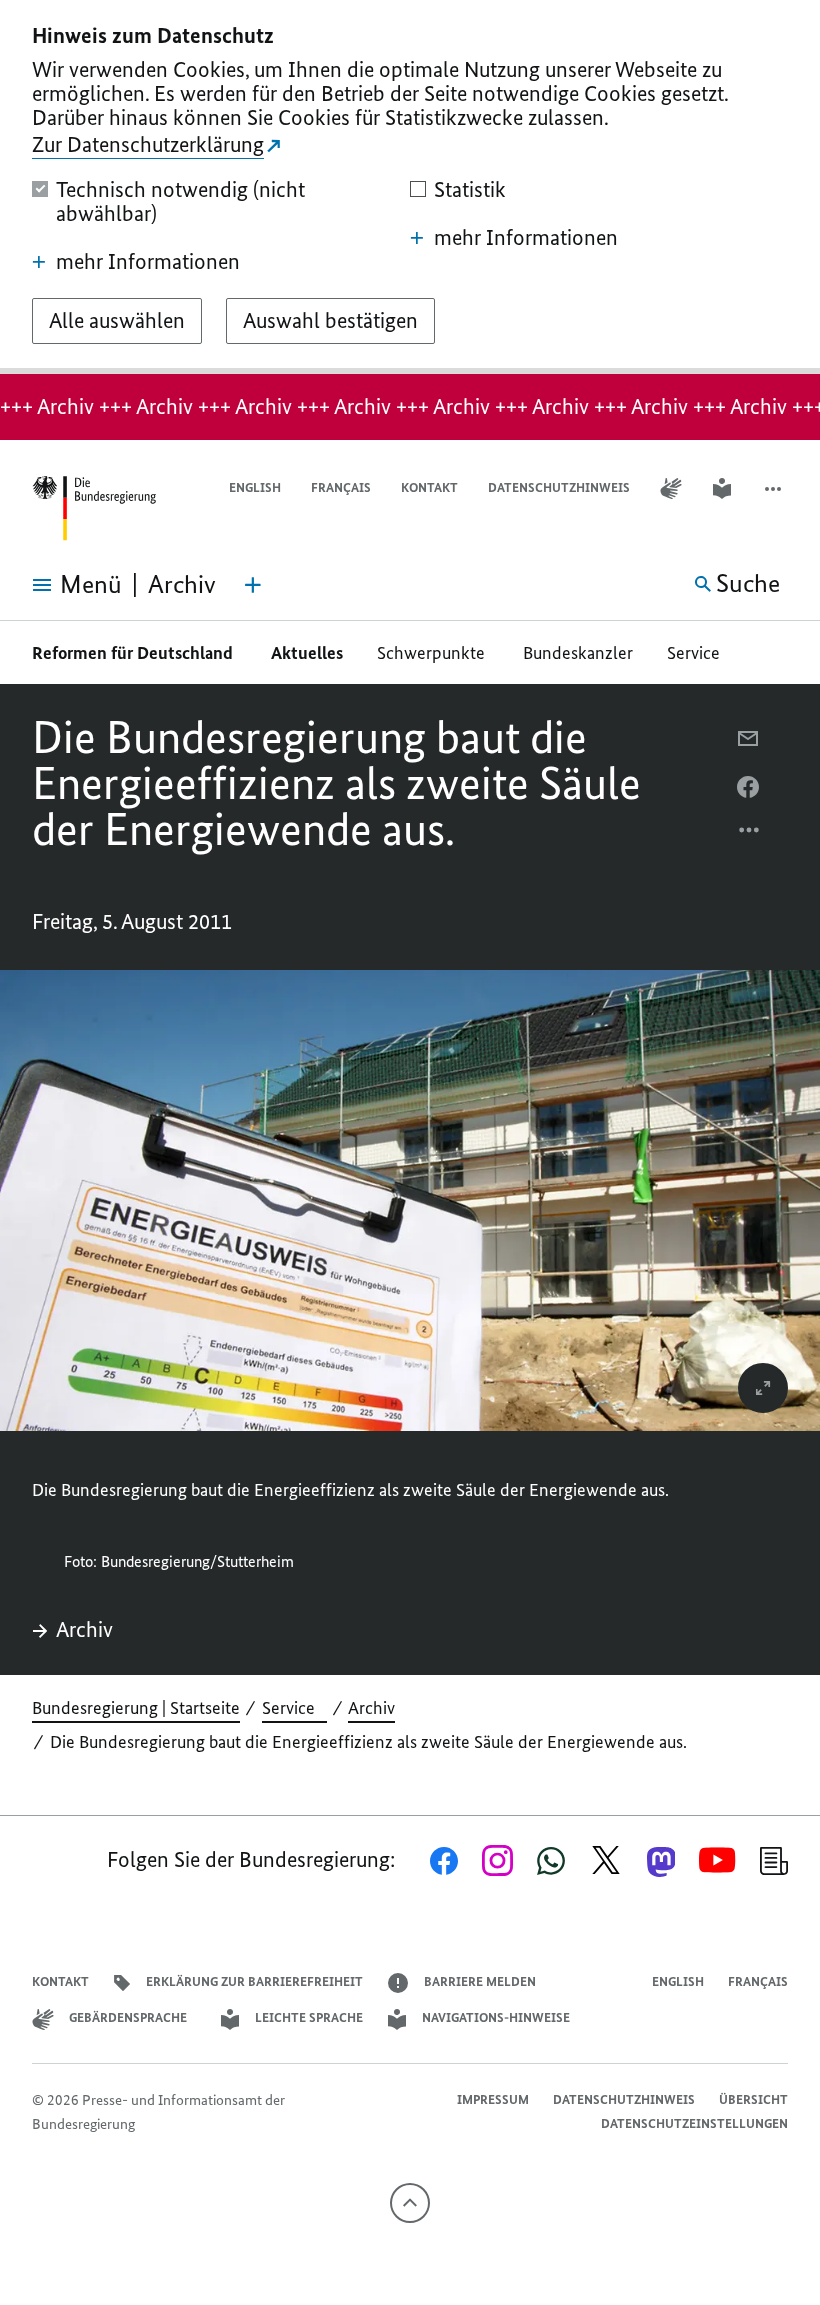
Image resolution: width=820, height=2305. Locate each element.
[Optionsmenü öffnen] (750, 835)
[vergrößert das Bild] (763, 1388)
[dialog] (410, 187)
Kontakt (429, 487)
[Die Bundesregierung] (94, 508)
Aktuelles (307, 653)
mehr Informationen (148, 262)
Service (699, 653)
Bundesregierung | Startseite (136, 1708)
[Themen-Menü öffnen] (253, 585)
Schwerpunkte (433, 653)
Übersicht (753, 2099)
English (255, 487)
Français (341, 487)
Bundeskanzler (578, 653)
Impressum (493, 2099)
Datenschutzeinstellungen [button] (694, 2123)
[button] (775, 488)
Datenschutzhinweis (559, 487)
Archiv (84, 1630)
